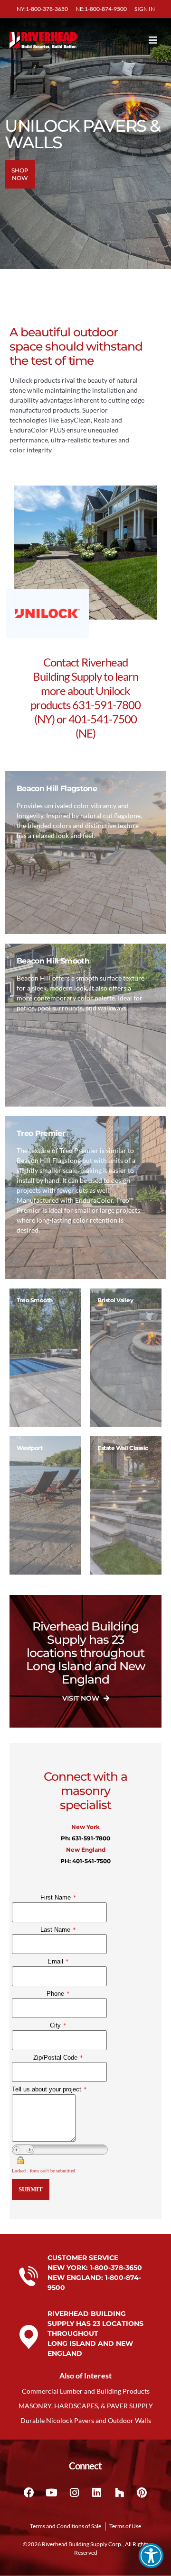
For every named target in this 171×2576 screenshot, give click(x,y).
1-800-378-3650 (116, 2268)
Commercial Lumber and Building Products (86, 2391)
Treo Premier (41, 1133)
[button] (151, 2556)
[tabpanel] (45, 1358)
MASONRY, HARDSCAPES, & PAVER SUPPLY (86, 2406)
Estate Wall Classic (123, 1448)
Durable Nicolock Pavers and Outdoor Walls (86, 2420)
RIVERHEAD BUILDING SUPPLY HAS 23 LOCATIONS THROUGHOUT (95, 2324)
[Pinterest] (142, 2493)
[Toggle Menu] (139, 40)
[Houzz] (119, 2493)
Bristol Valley (115, 1300)
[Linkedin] (97, 2493)
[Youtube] (52, 2493)
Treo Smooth (35, 1300)
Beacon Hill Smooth (53, 961)
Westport (29, 1448)
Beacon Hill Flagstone (57, 788)
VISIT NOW (82, 1698)
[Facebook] (29, 2493)
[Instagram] (74, 2493)
